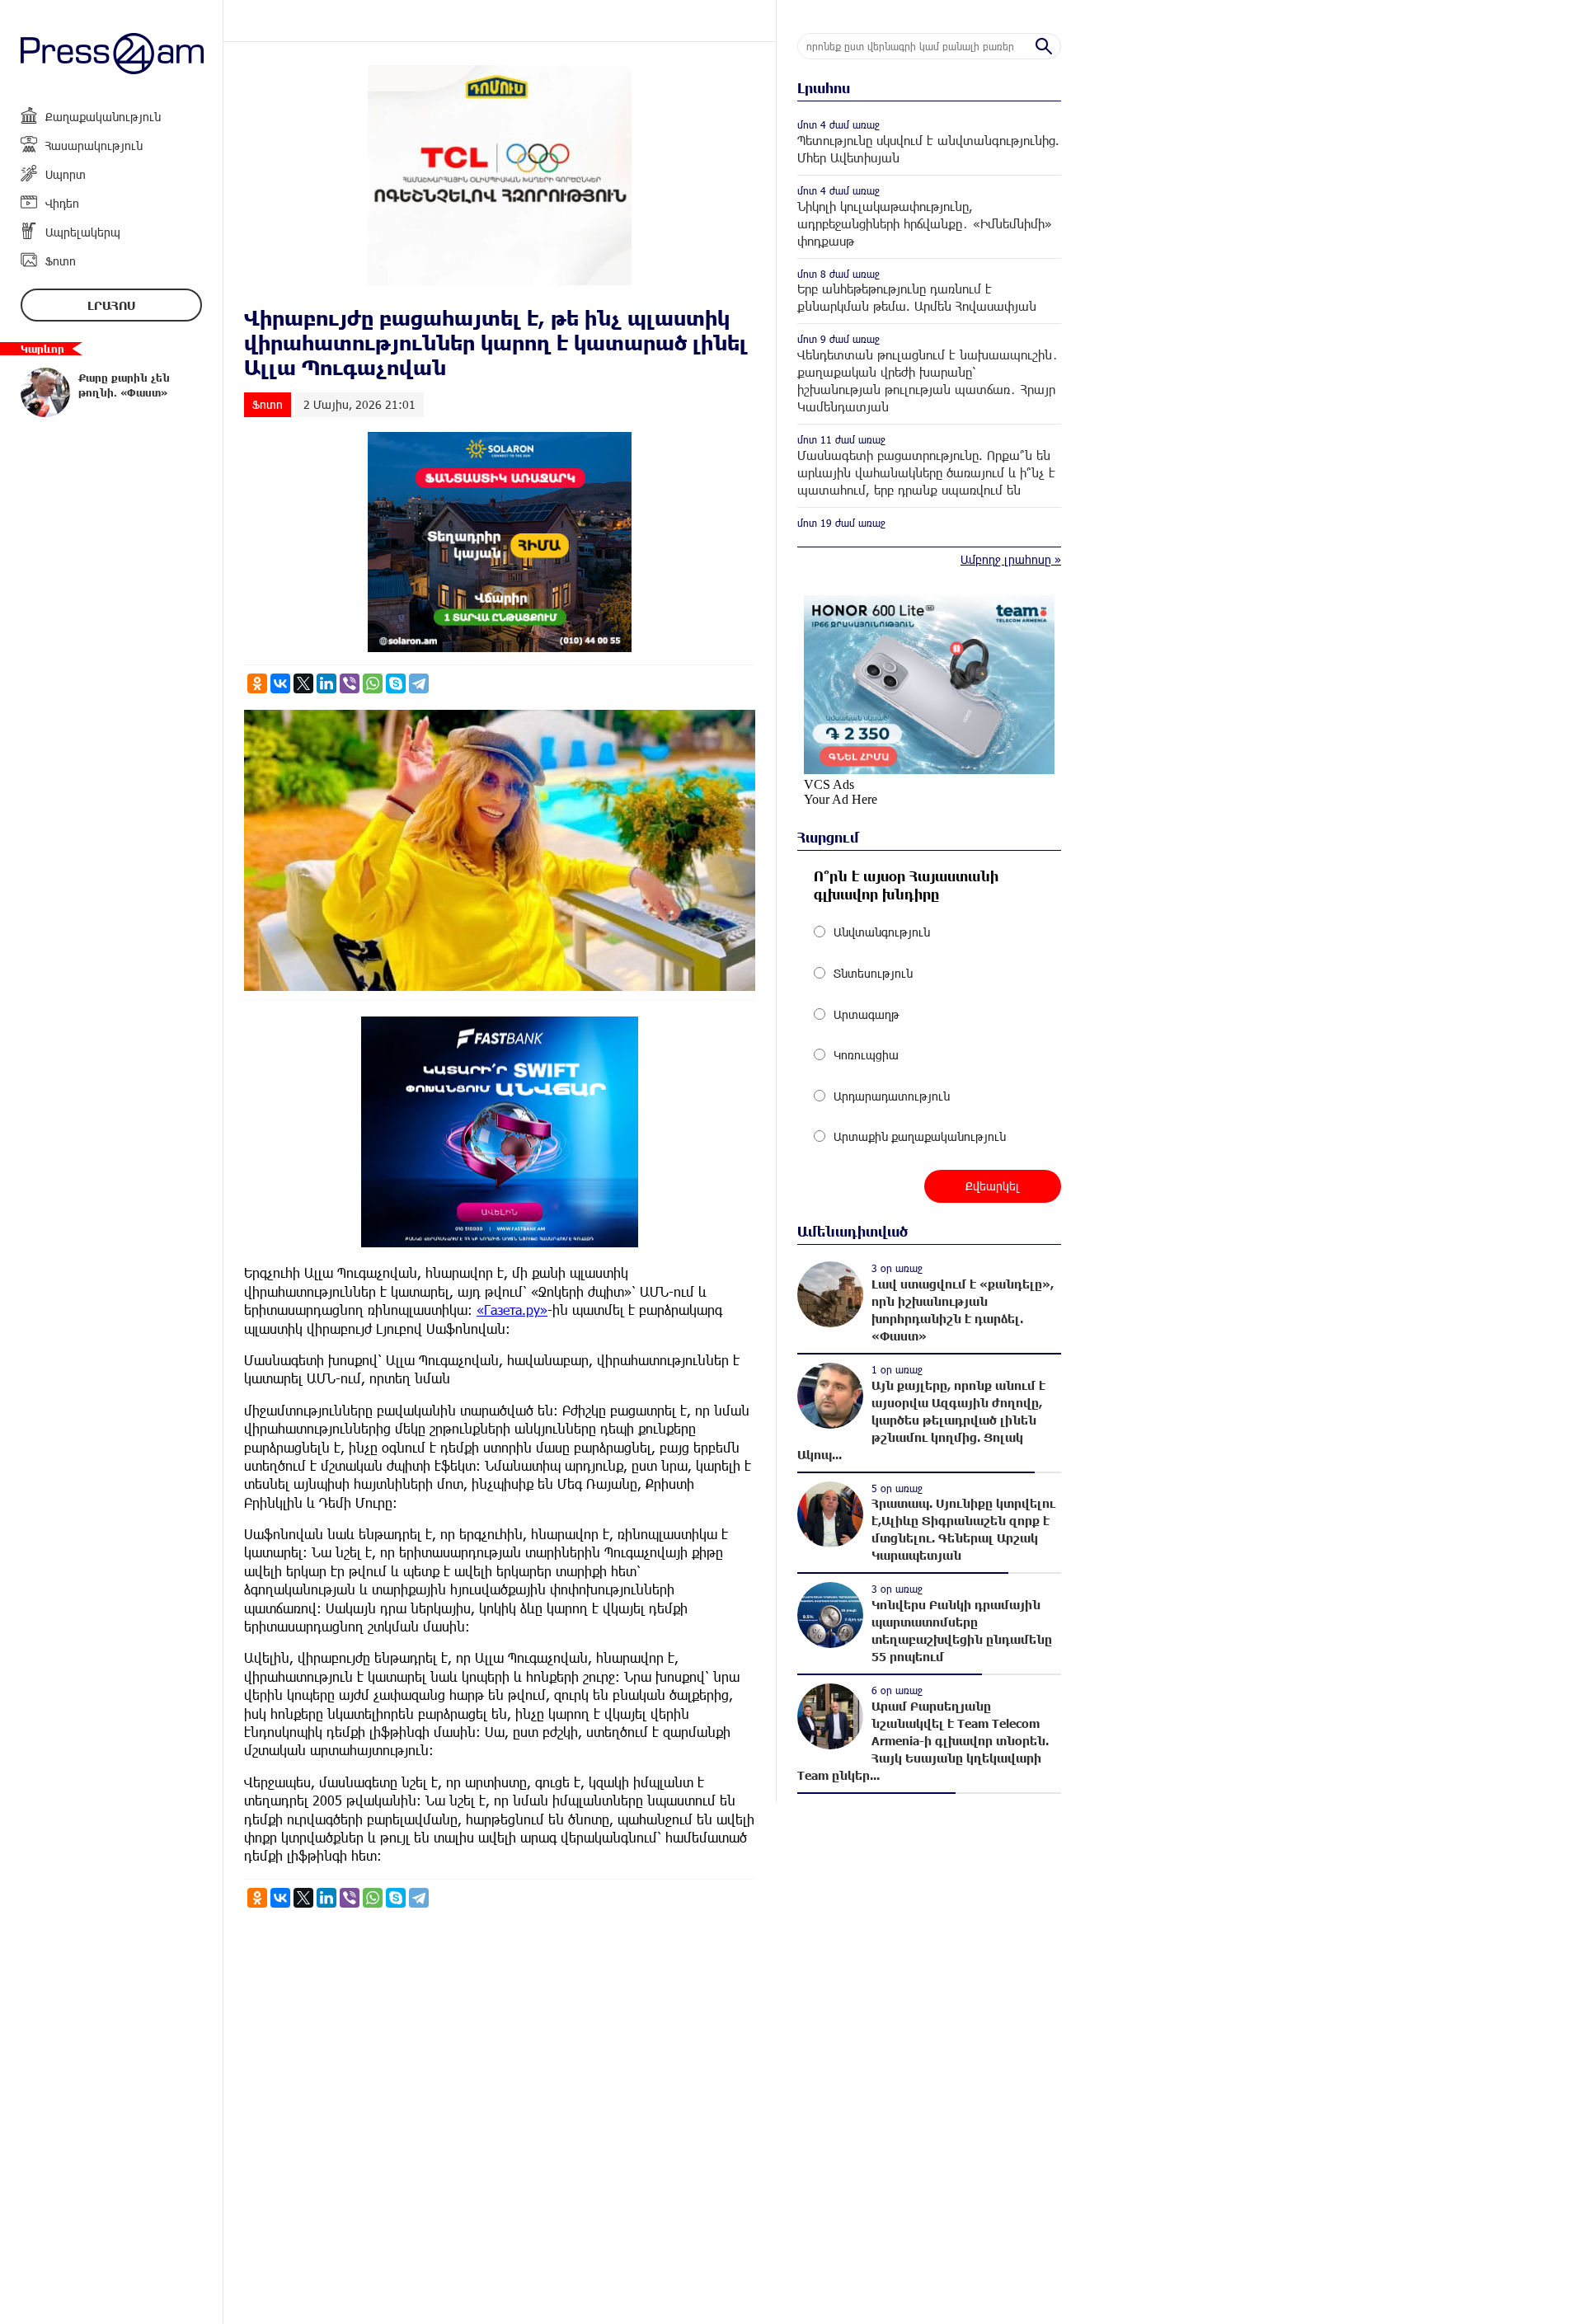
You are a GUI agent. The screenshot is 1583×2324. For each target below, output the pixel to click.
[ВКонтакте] (280, 683)
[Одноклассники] (257, 683)
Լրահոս (111, 305)
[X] (303, 683)
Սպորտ (66, 174)
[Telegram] (419, 683)
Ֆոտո (61, 261)
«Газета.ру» (512, 1310)
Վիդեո (62, 203)
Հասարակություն (94, 146)
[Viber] (350, 683)
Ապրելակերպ (83, 232)
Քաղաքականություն (103, 117)
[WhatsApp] (373, 683)
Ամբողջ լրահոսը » (1011, 559)
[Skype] (396, 683)
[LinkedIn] (326, 683)
